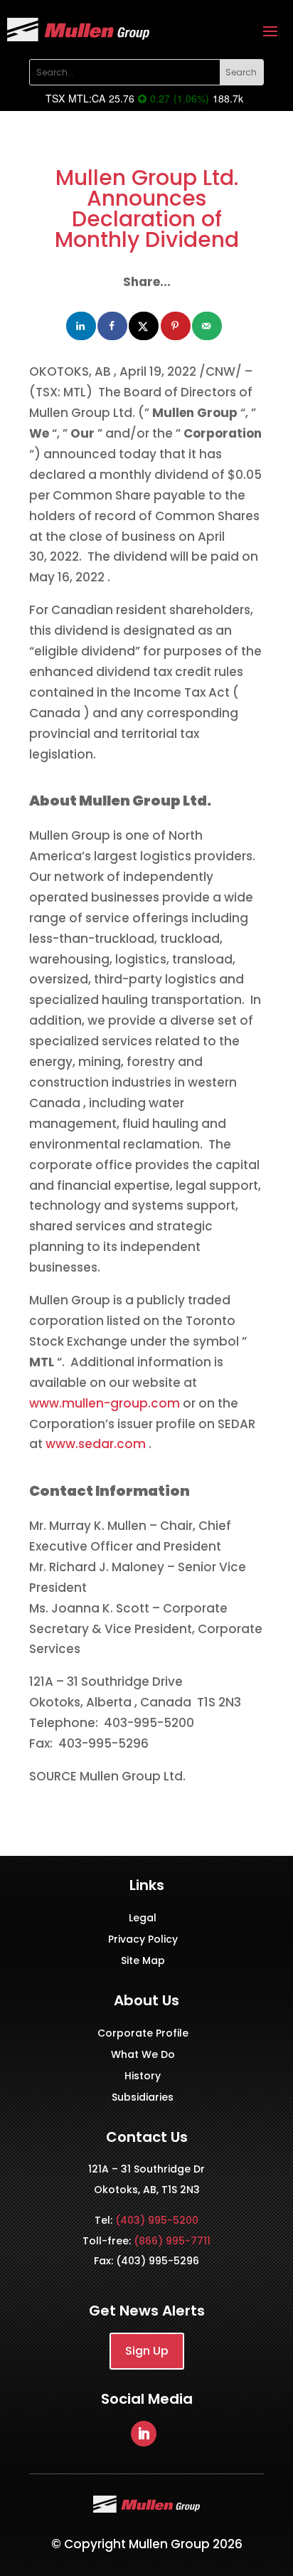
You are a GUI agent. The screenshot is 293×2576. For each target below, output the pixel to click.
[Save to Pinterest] (176, 326)
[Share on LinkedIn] (82, 326)
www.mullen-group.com (106, 1403)
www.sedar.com (97, 1444)
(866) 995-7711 (172, 2241)
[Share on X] (144, 326)
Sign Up (147, 2351)
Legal (143, 1919)
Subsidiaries (143, 2098)
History (143, 2077)
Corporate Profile (143, 2034)
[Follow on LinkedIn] (144, 2434)
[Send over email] (208, 326)
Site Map (143, 1962)
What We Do (143, 2055)
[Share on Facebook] (113, 326)
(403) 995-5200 (157, 2220)
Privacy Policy (143, 1940)
